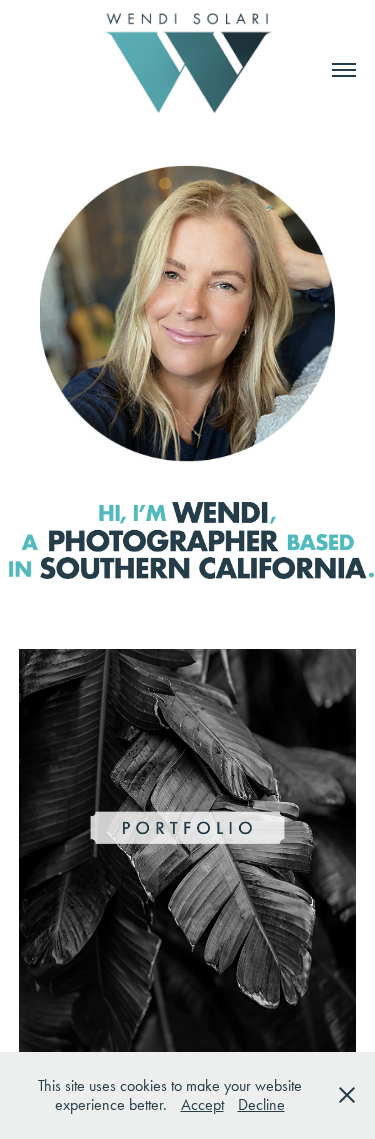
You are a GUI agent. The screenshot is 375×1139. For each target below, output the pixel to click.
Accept (202, 1104)
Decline (261, 1104)
